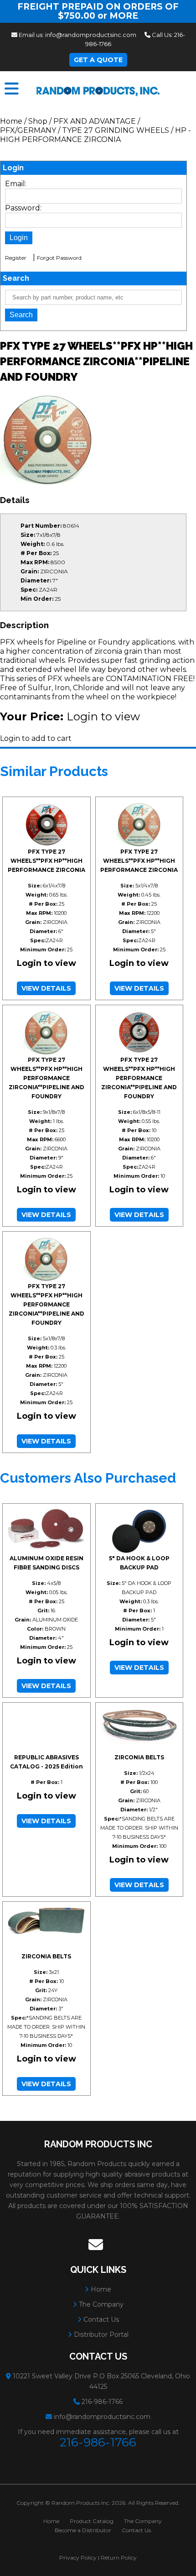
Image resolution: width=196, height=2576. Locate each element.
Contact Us (100, 2319)
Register (16, 258)
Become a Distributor (83, 2530)
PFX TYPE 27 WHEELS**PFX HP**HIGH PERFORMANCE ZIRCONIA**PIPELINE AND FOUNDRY (46, 1078)
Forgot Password (59, 258)
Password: (23, 208)
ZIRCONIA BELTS (139, 1757)
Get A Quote (98, 60)
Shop (38, 121)
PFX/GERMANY (28, 130)
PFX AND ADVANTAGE (95, 121)
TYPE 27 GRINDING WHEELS (116, 130)
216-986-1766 (102, 2402)
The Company (100, 2304)
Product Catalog (92, 2521)
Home (11, 121)
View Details (46, 988)
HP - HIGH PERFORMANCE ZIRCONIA (95, 135)
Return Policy (119, 2558)
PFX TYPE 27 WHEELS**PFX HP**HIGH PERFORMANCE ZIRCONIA (46, 861)
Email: (16, 184)
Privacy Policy (78, 2558)
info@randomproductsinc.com (91, 35)
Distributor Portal (100, 2335)
